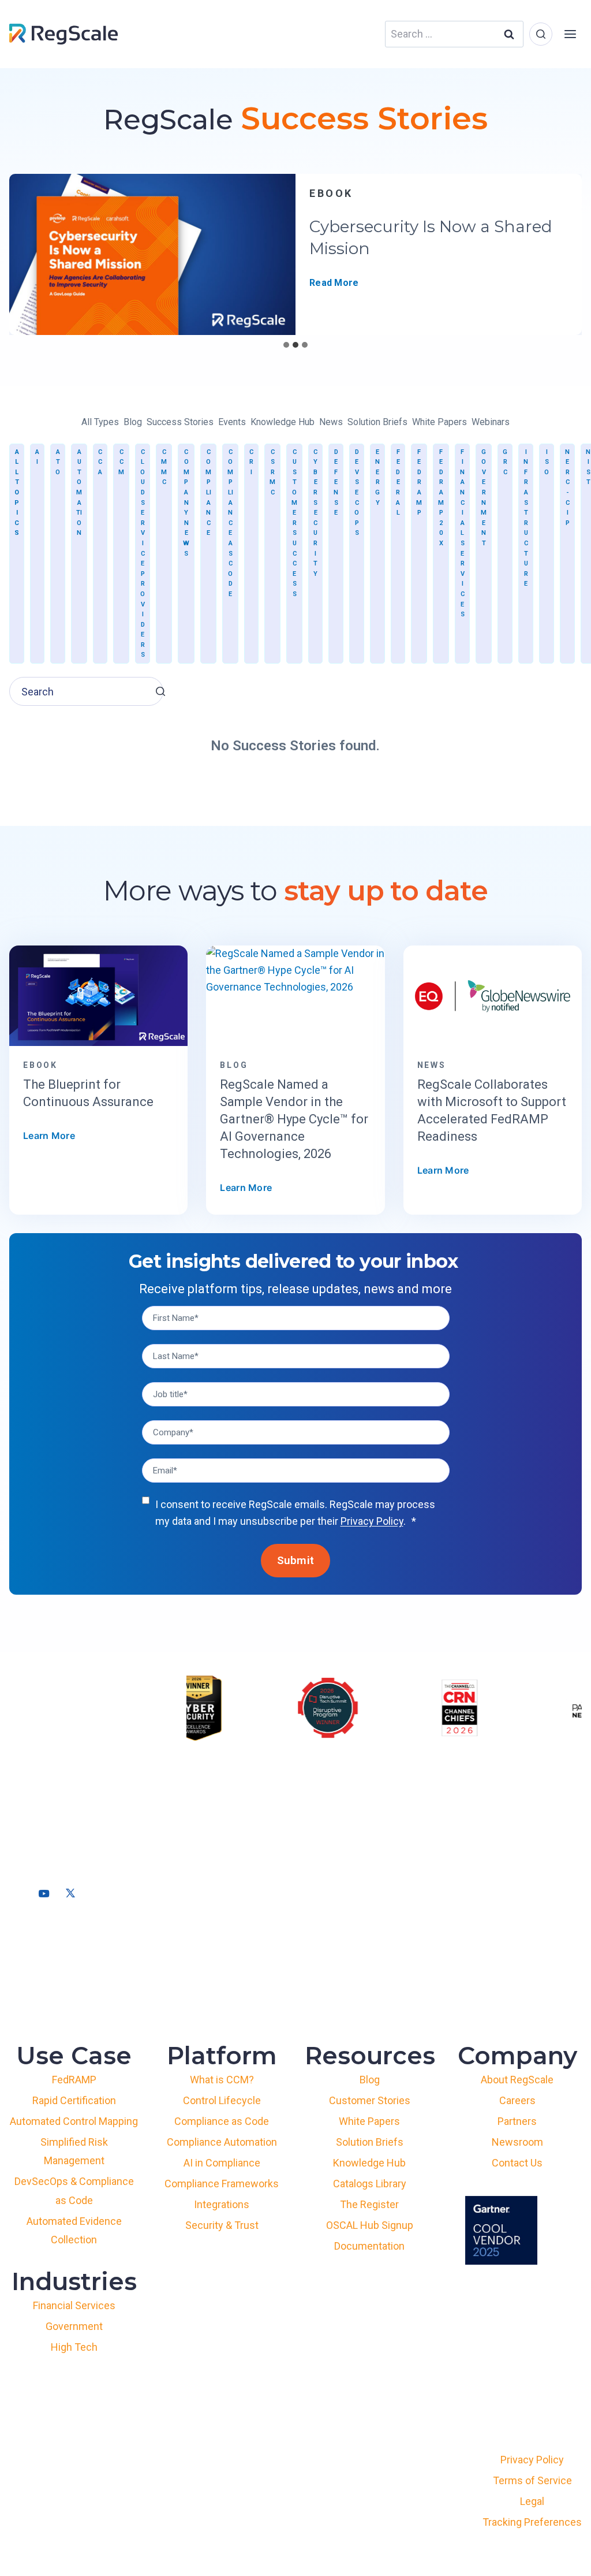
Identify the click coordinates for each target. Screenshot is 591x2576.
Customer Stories (370, 2100)
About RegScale (517, 2080)
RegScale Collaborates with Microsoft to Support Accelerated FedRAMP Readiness (492, 1110)
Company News (186, 503)
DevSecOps (357, 493)
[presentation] (152, 254)
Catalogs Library (370, 2184)
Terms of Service (532, 2480)
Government (484, 498)
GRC (505, 462)
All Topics (17, 493)
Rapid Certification (74, 2100)
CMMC (164, 467)
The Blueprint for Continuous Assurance (88, 1093)
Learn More (49, 1136)
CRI (251, 462)
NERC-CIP (567, 487)
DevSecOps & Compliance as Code (74, 2190)
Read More (334, 283)
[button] (160, 691)
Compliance (208, 493)
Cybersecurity (315, 513)
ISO (547, 462)
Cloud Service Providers (143, 554)
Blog (370, 2080)
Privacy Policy (372, 1521)
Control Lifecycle (222, 2100)
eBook (331, 193)
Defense (336, 483)
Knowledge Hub (369, 2163)
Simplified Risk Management (74, 2151)
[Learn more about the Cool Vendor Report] (501, 2230)
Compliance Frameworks (222, 2184)
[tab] (286, 345)
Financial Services (462, 533)
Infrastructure (526, 518)
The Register (369, 2204)
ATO (58, 462)
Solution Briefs (370, 2142)
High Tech (74, 2347)
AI (37, 457)
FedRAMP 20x (441, 498)
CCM (121, 462)
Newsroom (517, 2142)
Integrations (222, 2204)
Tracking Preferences (532, 2522)
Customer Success (294, 523)
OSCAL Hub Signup (370, 2225)
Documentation (369, 2246)
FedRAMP (419, 483)
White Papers (369, 2121)
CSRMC (272, 472)
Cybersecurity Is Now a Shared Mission (431, 237)
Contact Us (517, 2163)
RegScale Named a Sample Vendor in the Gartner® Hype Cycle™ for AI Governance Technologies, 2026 (294, 1119)
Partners (517, 2121)
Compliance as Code (230, 523)
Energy (377, 477)
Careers (517, 2100)
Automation (79, 493)
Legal (532, 2501)
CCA (100, 462)
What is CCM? (222, 2080)
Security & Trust (222, 2225)
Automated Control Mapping (74, 2121)
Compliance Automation (222, 2142)
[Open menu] (570, 34)
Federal (398, 483)
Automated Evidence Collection (74, 2230)
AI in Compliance (222, 2163)
